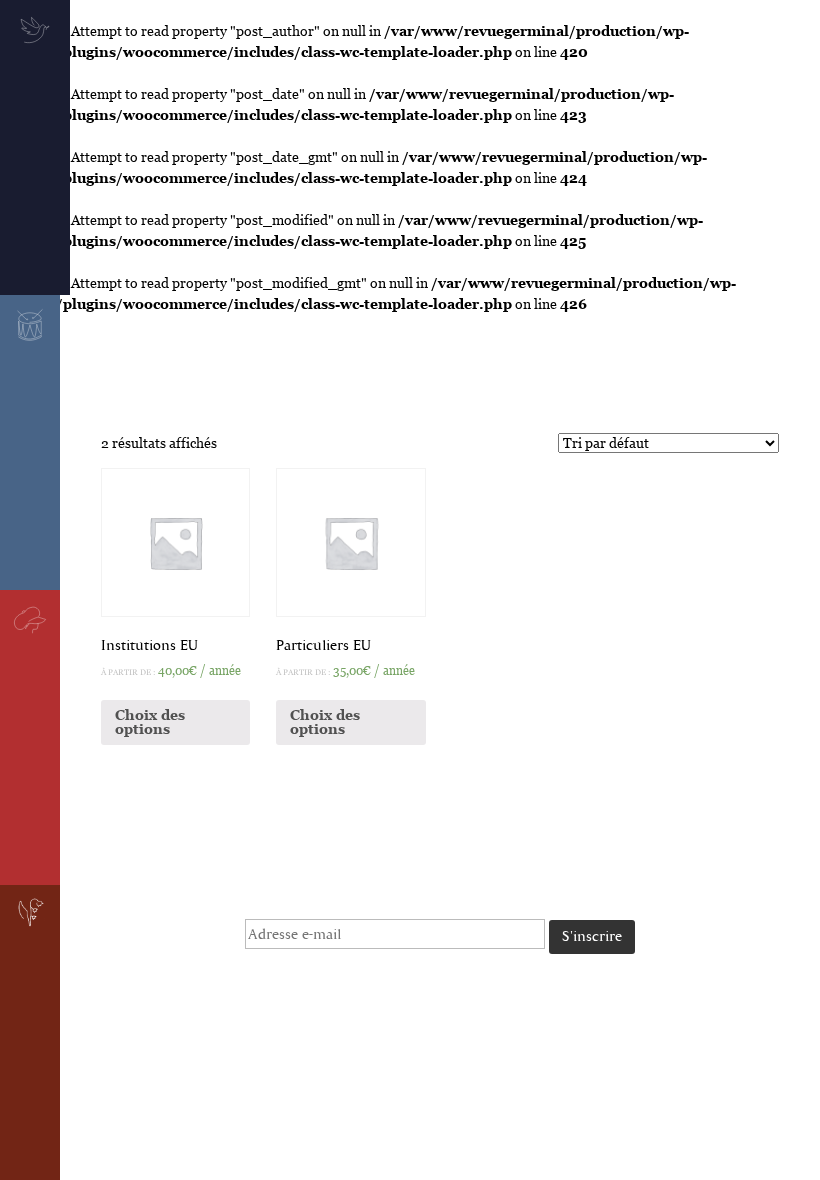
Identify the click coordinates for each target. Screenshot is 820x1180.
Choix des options (150, 722)
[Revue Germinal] (410, 364)
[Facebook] (321, 1046)
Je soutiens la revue (783, 214)
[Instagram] (355, 1046)
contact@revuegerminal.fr (443, 1009)
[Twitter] (287, 1046)
